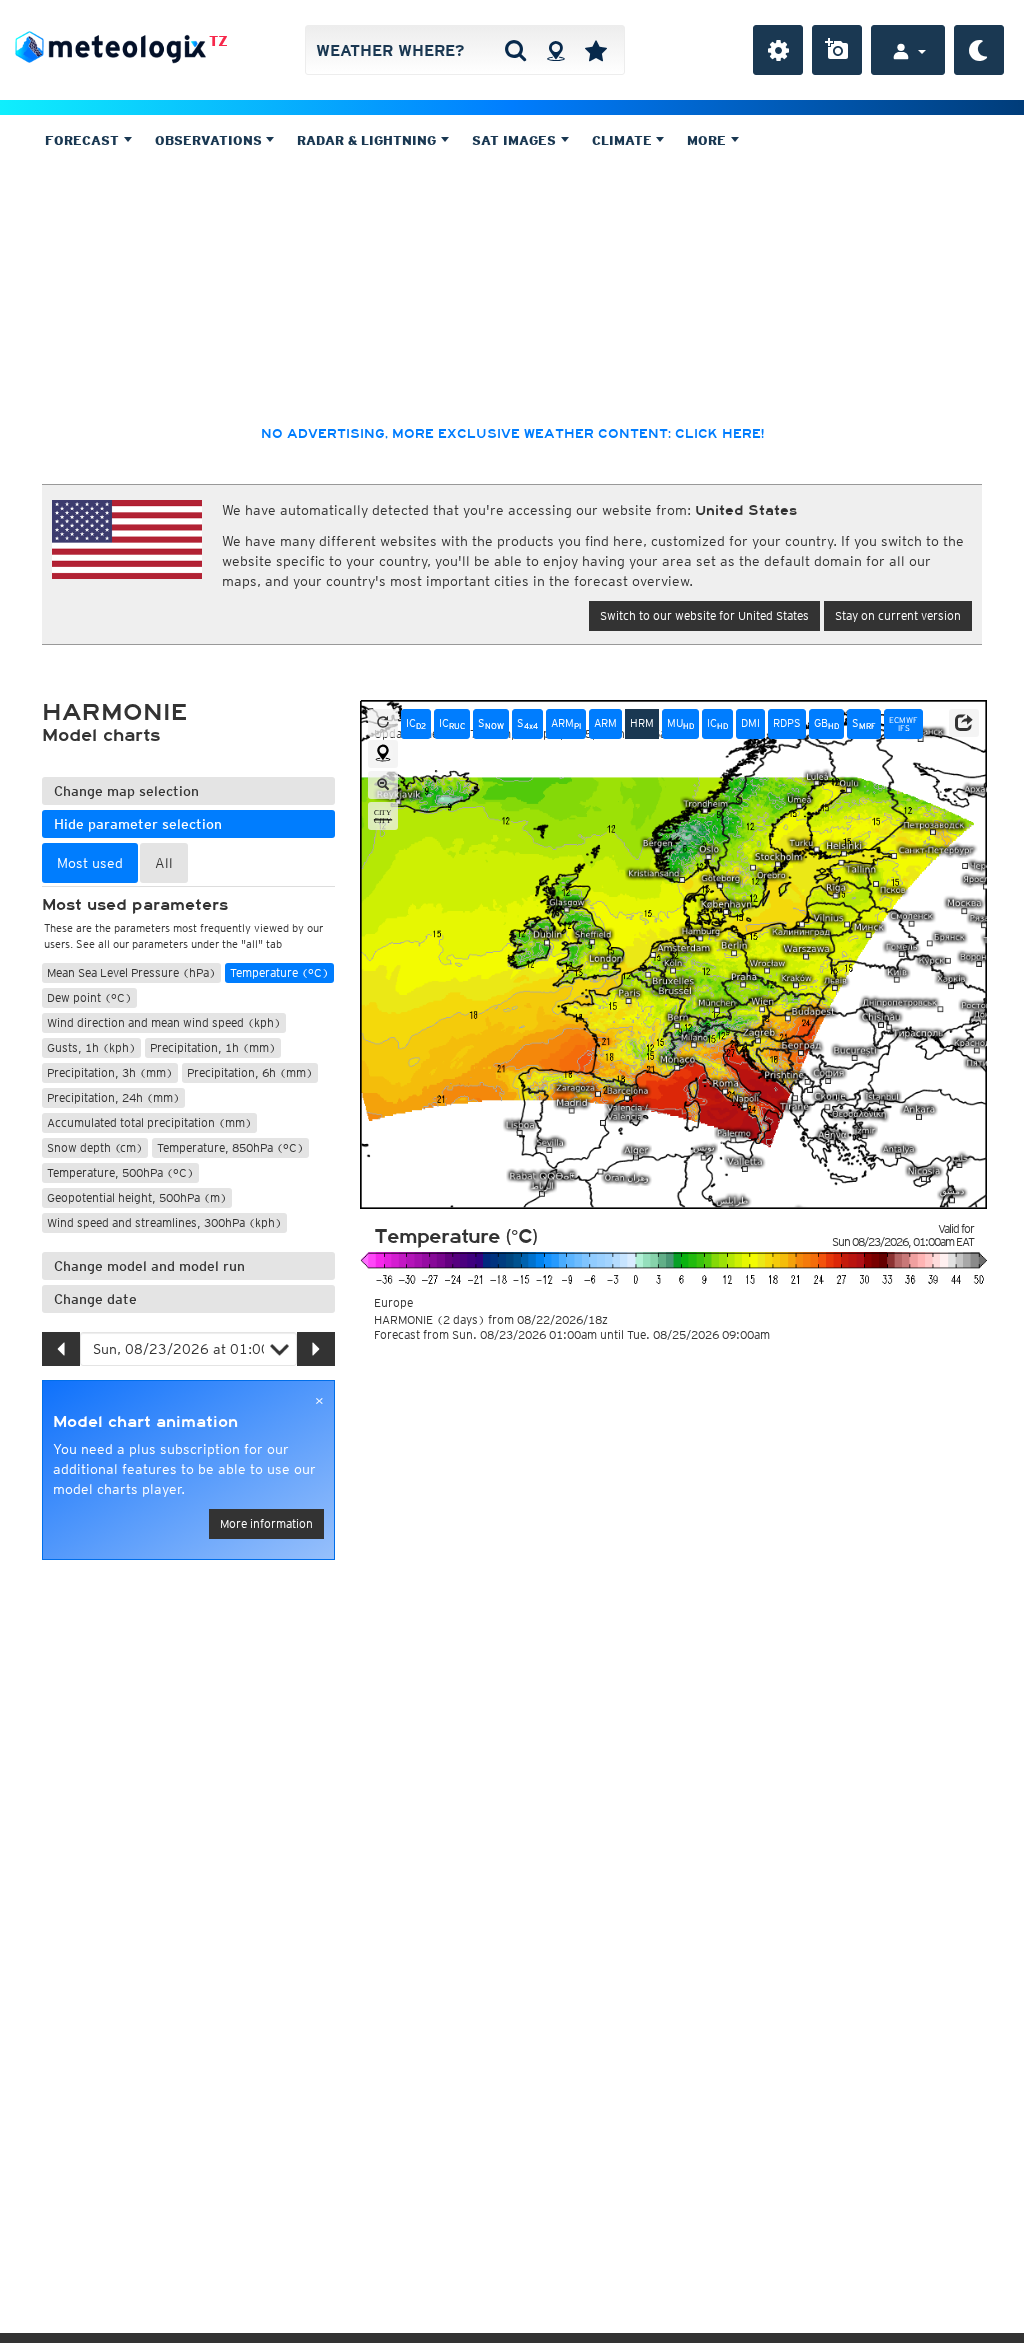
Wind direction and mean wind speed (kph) (164, 1022)
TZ (218, 41)
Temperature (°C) (279, 972)
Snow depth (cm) (95, 1147)
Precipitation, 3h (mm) (110, 1072)
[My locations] (596, 50)
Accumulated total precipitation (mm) (149, 1122)
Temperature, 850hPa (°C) (230, 1147)
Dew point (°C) (89, 997)
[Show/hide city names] (383, 816)
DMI (750, 723)
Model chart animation (145, 1422)
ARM (566, 723)
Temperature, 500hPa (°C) (120, 1172)
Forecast (84, 140)
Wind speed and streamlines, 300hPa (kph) (164, 1222)
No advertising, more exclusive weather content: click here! (512, 434)
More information (266, 1523)
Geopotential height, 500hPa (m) (137, 1197)
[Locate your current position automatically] (555, 50)
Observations (210, 140)
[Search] (515, 50)
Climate (624, 140)
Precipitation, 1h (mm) (213, 1047)
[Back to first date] (383, 723)
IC (416, 723)
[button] (964, 723)
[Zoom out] (383, 785)
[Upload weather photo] (837, 50)
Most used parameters (135, 905)
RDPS (787, 723)
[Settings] (778, 50)
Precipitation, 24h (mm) (113, 1097)
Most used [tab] (90, 863)
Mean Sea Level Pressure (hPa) (131, 972)
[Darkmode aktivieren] (979, 50)
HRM (642, 723)
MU (680, 723)
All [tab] (164, 863)
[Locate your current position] (383, 754)
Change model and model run (149, 1266)
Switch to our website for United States (704, 615)
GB (826, 723)
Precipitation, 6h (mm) (250, 1072)
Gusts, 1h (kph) (91, 1047)
